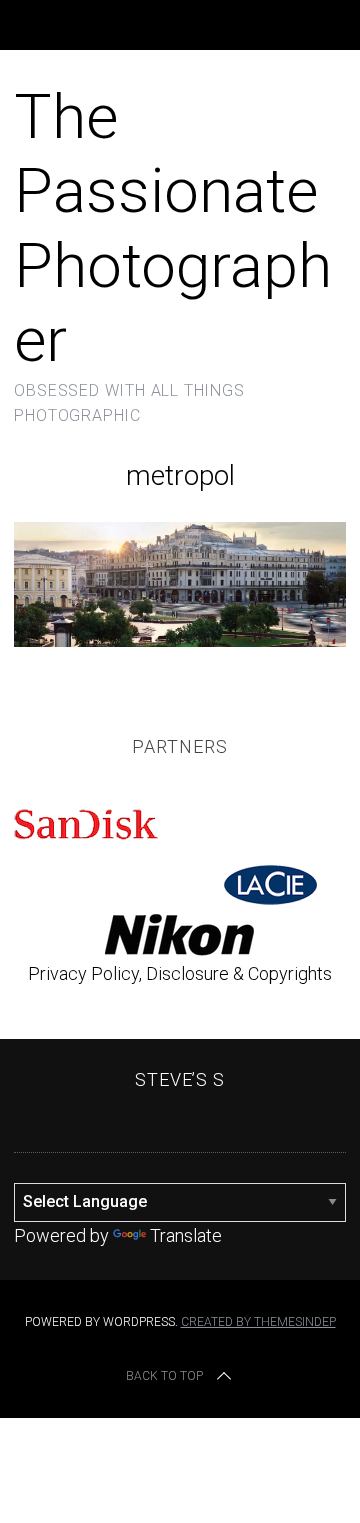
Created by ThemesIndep (258, 1322)
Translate (186, 1235)
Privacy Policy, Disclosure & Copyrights (180, 973)
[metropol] (179, 640)
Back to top (164, 1376)
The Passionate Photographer (173, 228)
